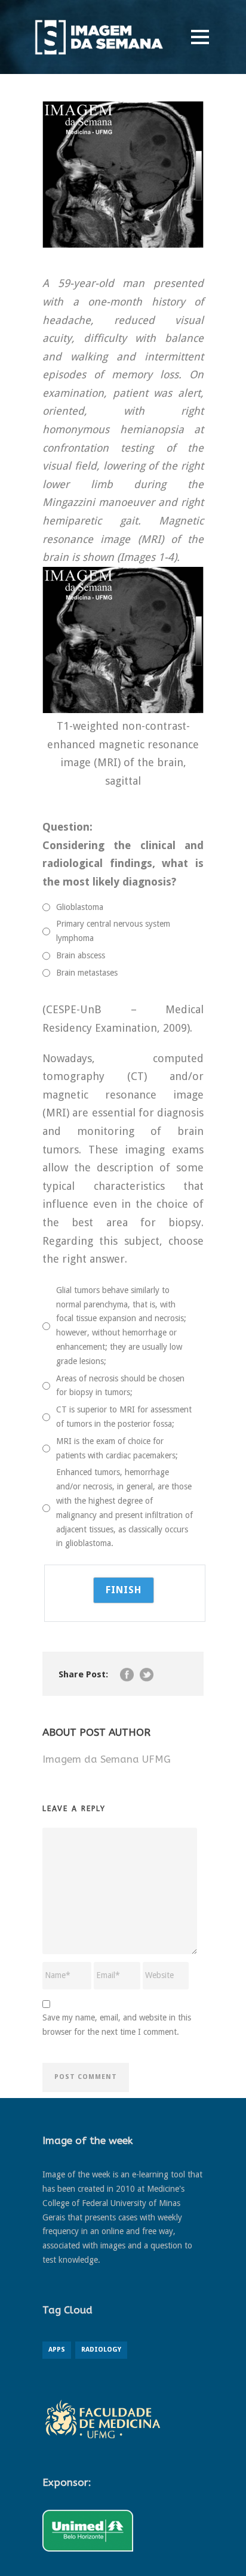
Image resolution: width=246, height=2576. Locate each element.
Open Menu (200, 37)
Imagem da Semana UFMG (107, 1759)
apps (57, 2350)
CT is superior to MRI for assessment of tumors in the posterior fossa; (124, 1417)
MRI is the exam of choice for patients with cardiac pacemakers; (117, 1448)
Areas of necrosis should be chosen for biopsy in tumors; (120, 1386)
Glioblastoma (80, 907)
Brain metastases (87, 973)
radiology (101, 2350)
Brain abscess (81, 955)
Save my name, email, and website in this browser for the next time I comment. (117, 2025)
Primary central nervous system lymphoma (113, 931)
